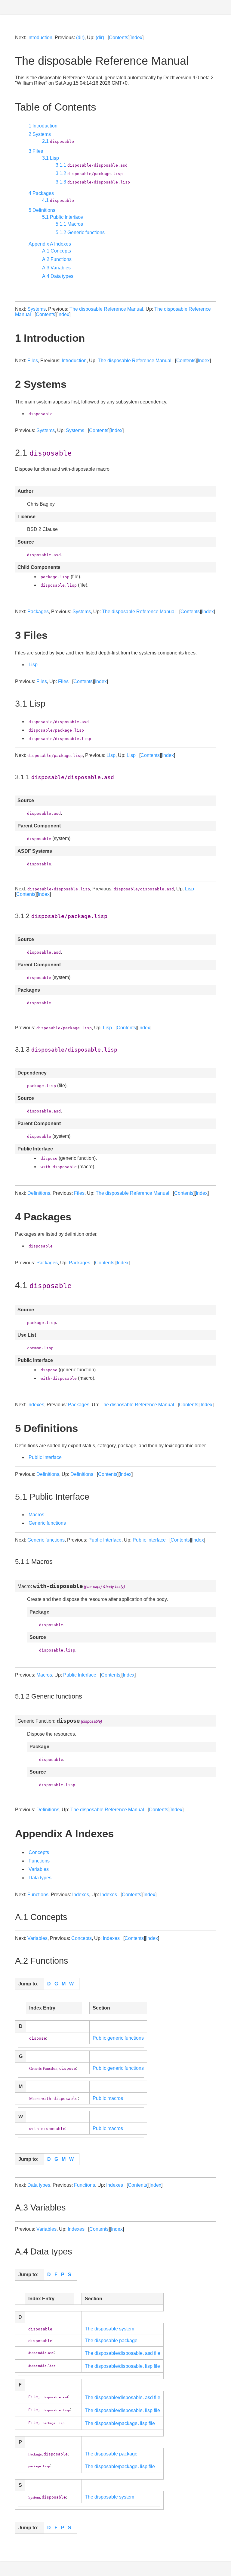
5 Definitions (42, 210)
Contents (119, 38)
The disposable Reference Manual (106, 309)
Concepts (39, 1852)
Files (33, 361)
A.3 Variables (56, 268)
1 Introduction (43, 126)
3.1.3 (93, 182)
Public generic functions (118, 2038)
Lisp (33, 665)
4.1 (58, 200)
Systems (37, 309)
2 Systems (40, 134)
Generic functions (47, 1523)
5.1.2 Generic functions (80, 232)
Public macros (108, 2098)
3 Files (36, 151)
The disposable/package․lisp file (120, 2423)
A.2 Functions (57, 259)
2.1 (58, 141)
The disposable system (109, 2329)
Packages (38, 612)
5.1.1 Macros (69, 224)
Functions (39, 1861)
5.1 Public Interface (63, 217)
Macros (36, 1515)
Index (136, 38)
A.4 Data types (58, 276)
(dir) (80, 38)
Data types (40, 1878)
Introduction (40, 38)
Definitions (39, 1193)
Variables (39, 1869)
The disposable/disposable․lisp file (122, 2366)
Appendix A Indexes (50, 244)
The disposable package (111, 2341)
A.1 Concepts (57, 251)
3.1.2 (89, 173)
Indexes (36, 1405)
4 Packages (41, 193)
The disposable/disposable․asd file (123, 2353)
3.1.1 (92, 165)
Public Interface (45, 1457)
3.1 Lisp (51, 158)
